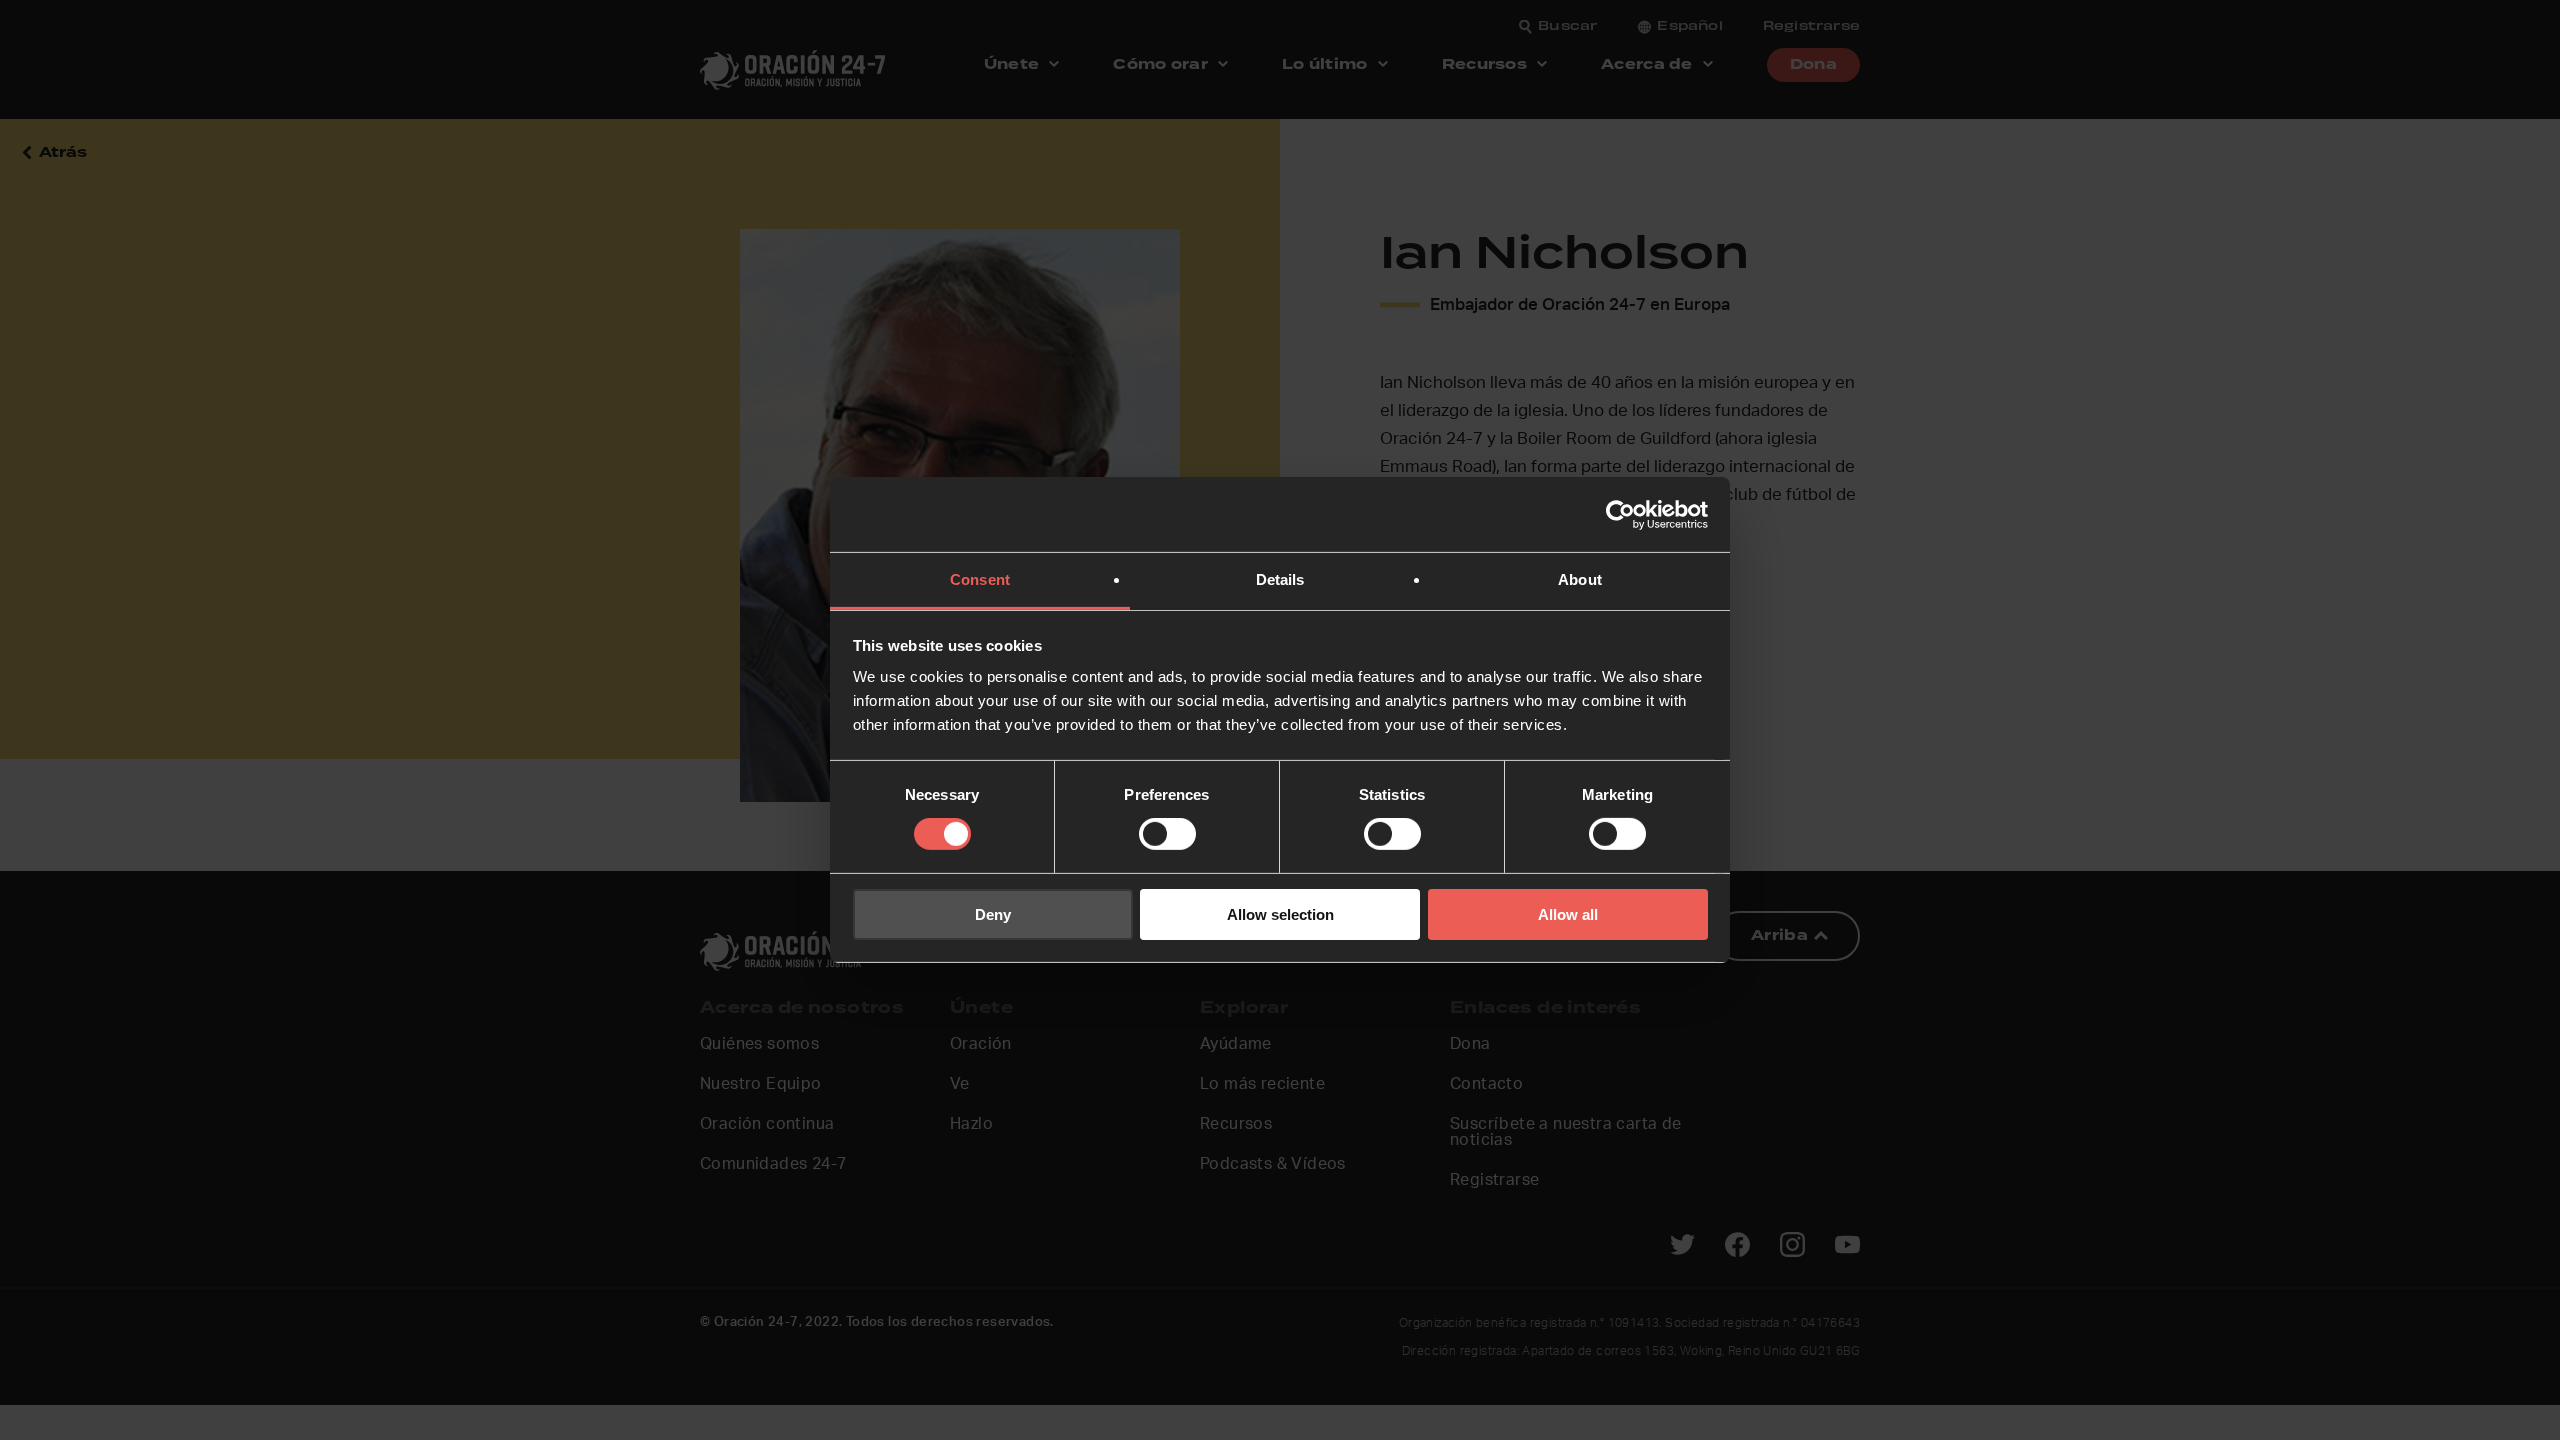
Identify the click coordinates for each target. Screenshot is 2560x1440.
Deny (993, 914)
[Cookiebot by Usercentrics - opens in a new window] (1620, 514)
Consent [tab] (980, 579)
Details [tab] (1280, 579)
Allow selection (1280, 914)
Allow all (1568, 914)
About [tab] (1580, 579)
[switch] (1167, 834)
